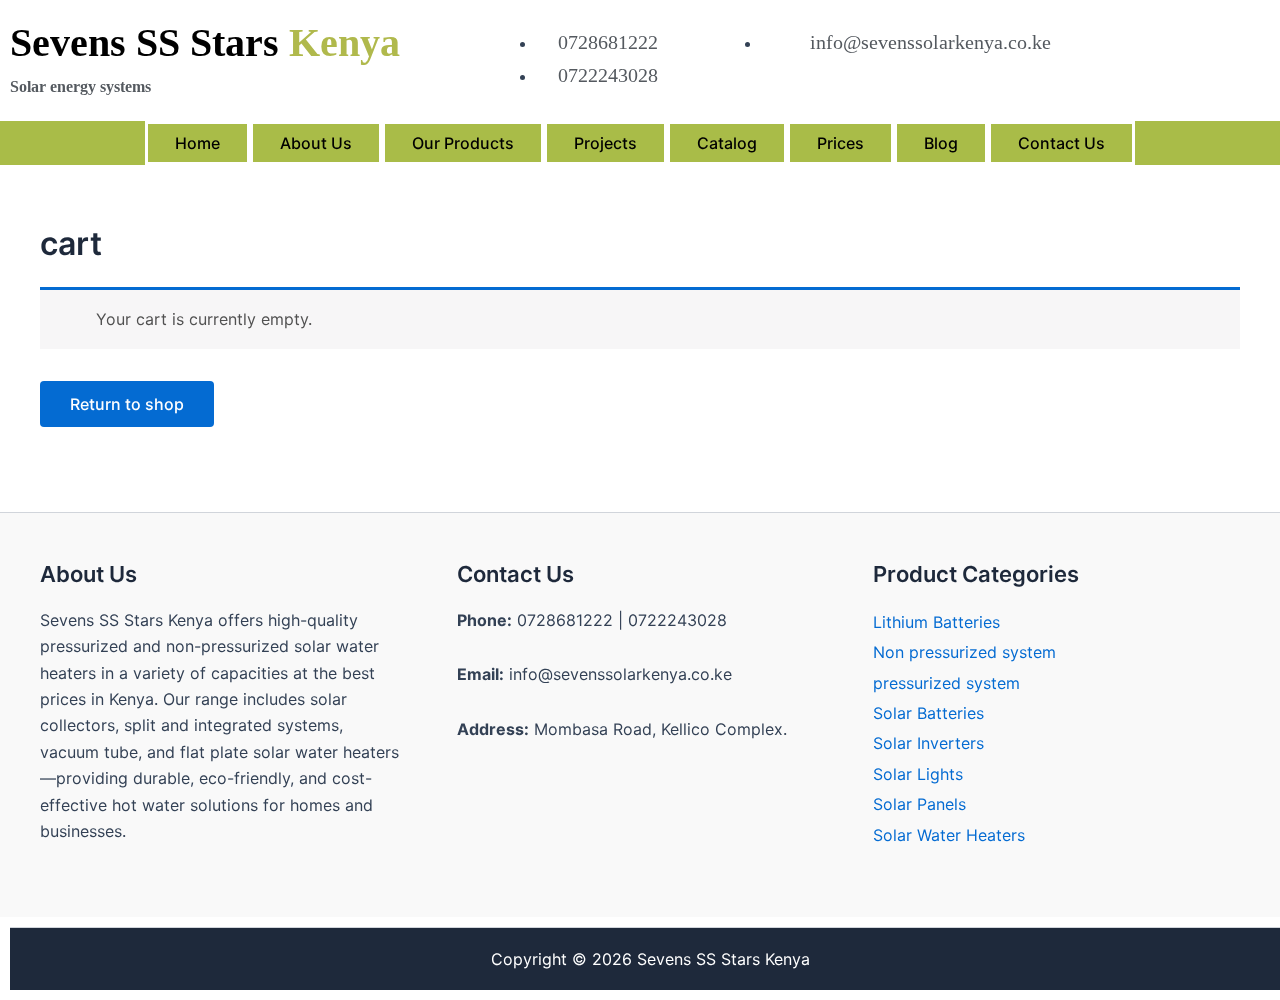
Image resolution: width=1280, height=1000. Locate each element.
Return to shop (127, 404)
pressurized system (946, 683)
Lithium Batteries (936, 622)
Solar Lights (918, 774)
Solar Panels (919, 804)
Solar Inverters (928, 743)
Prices (840, 143)
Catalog (727, 143)
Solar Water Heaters (949, 835)
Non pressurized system (964, 652)
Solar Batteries (928, 713)
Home (197, 143)
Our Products (463, 143)
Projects (605, 143)
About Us (316, 143)
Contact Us (1061, 143)
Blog (941, 143)
